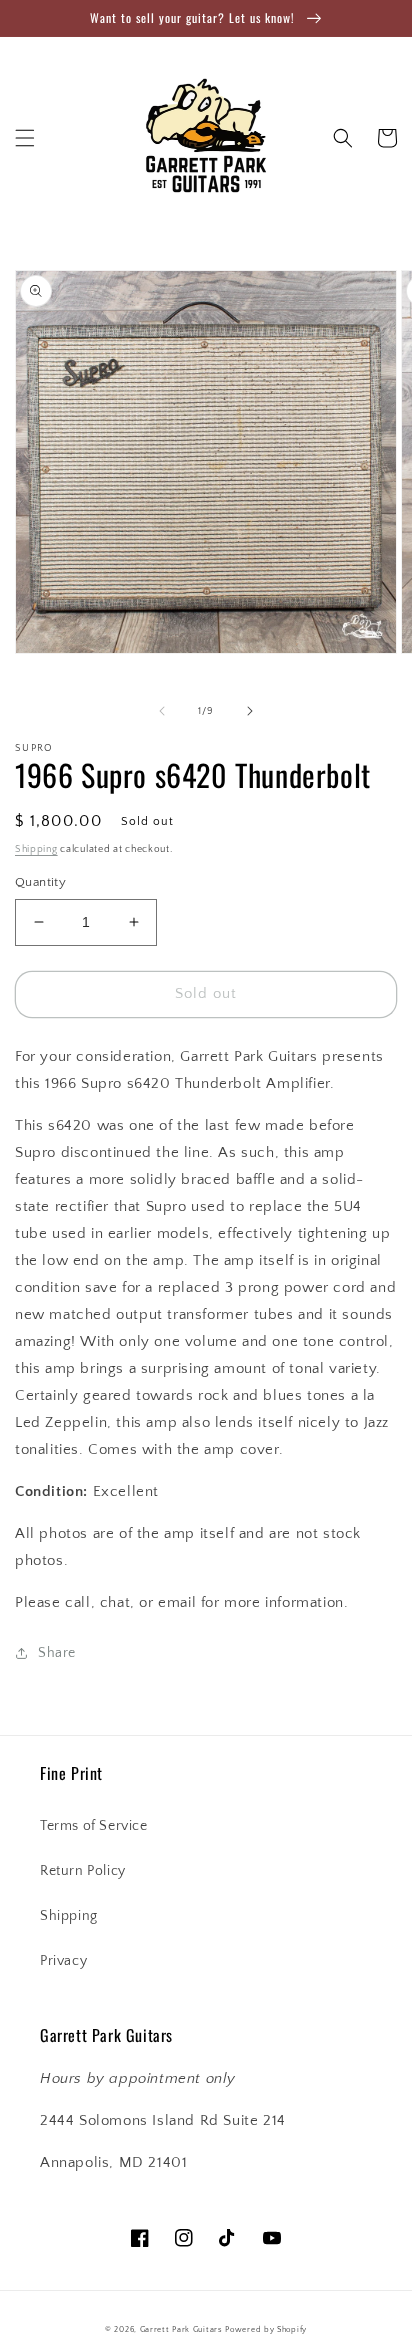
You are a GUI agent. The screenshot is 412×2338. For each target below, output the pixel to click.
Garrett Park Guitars (181, 2329)
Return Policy (83, 1871)
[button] (25, 138)
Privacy (63, 1961)
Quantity (40, 882)
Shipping (36, 849)
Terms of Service (94, 1826)
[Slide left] (162, 711)
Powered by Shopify (266, 2329)
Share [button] (57, 1653)
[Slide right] (250, 711)
